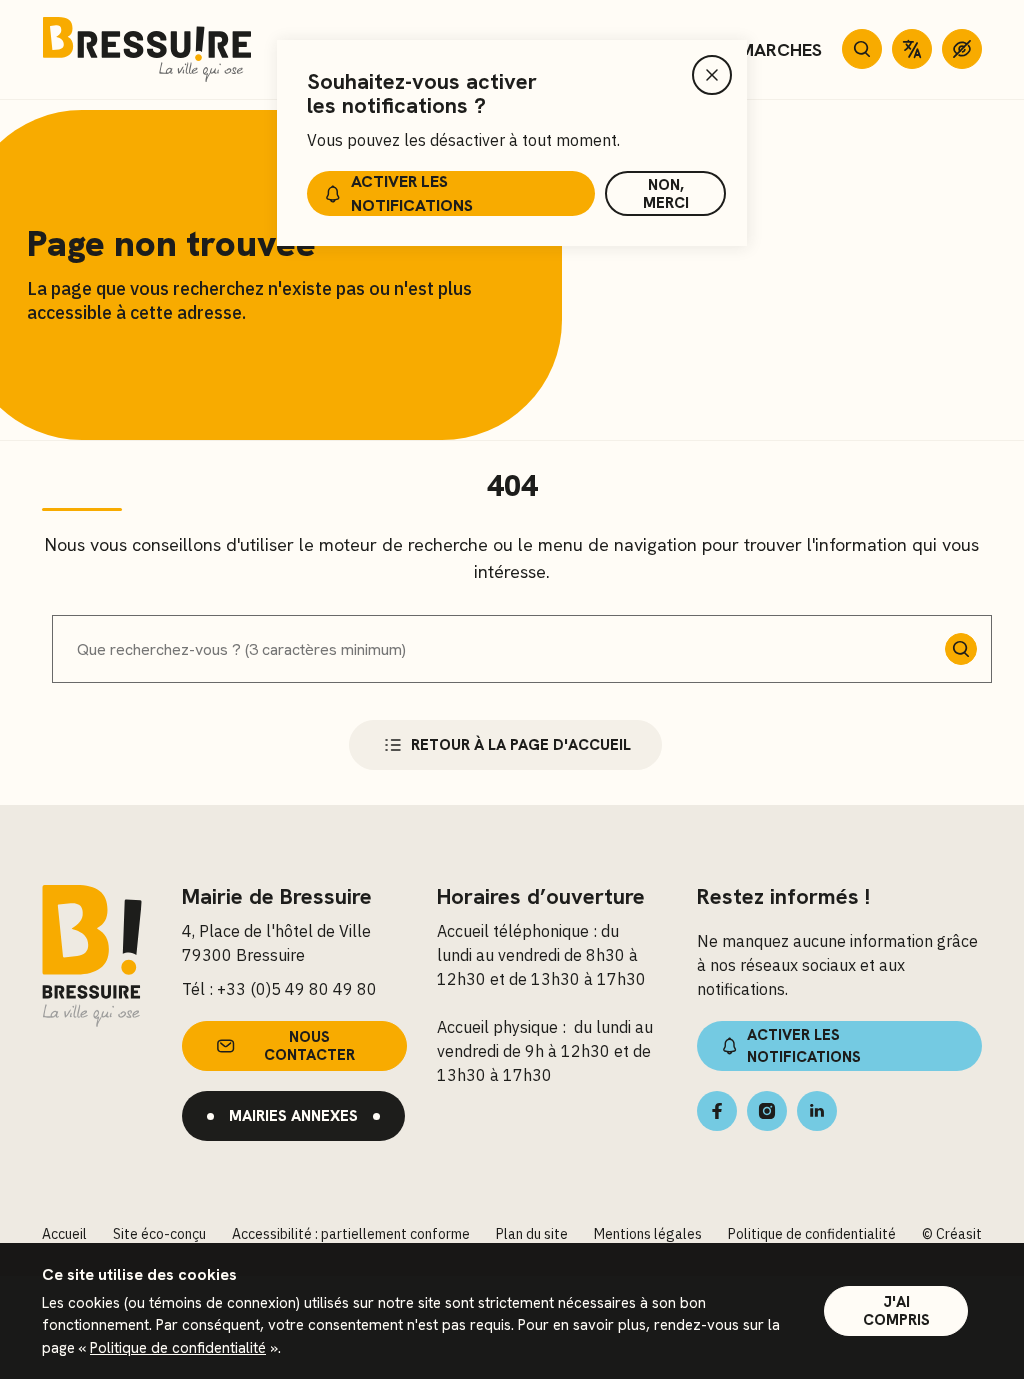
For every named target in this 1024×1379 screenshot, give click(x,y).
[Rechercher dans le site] (862, 49)
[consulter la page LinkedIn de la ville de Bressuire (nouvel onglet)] (817, 1111)
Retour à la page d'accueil (521, 745)
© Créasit (952, 1234)
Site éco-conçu (159, 1234)
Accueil (64, 1234)
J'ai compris (896, 1311)
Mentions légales (648, 1234)
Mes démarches (749, 49)
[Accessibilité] (962, 49)
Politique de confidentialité (178, 1348)
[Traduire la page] (912, 49)
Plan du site (532, 1234)
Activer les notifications (412, 193)
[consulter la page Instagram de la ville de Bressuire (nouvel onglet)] (767, 1111)
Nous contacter (309, 1046)
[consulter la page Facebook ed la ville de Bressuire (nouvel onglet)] (717, 1111)
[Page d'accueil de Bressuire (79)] (147, 49)
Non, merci (666, 194)
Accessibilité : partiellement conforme (351, 1234)
